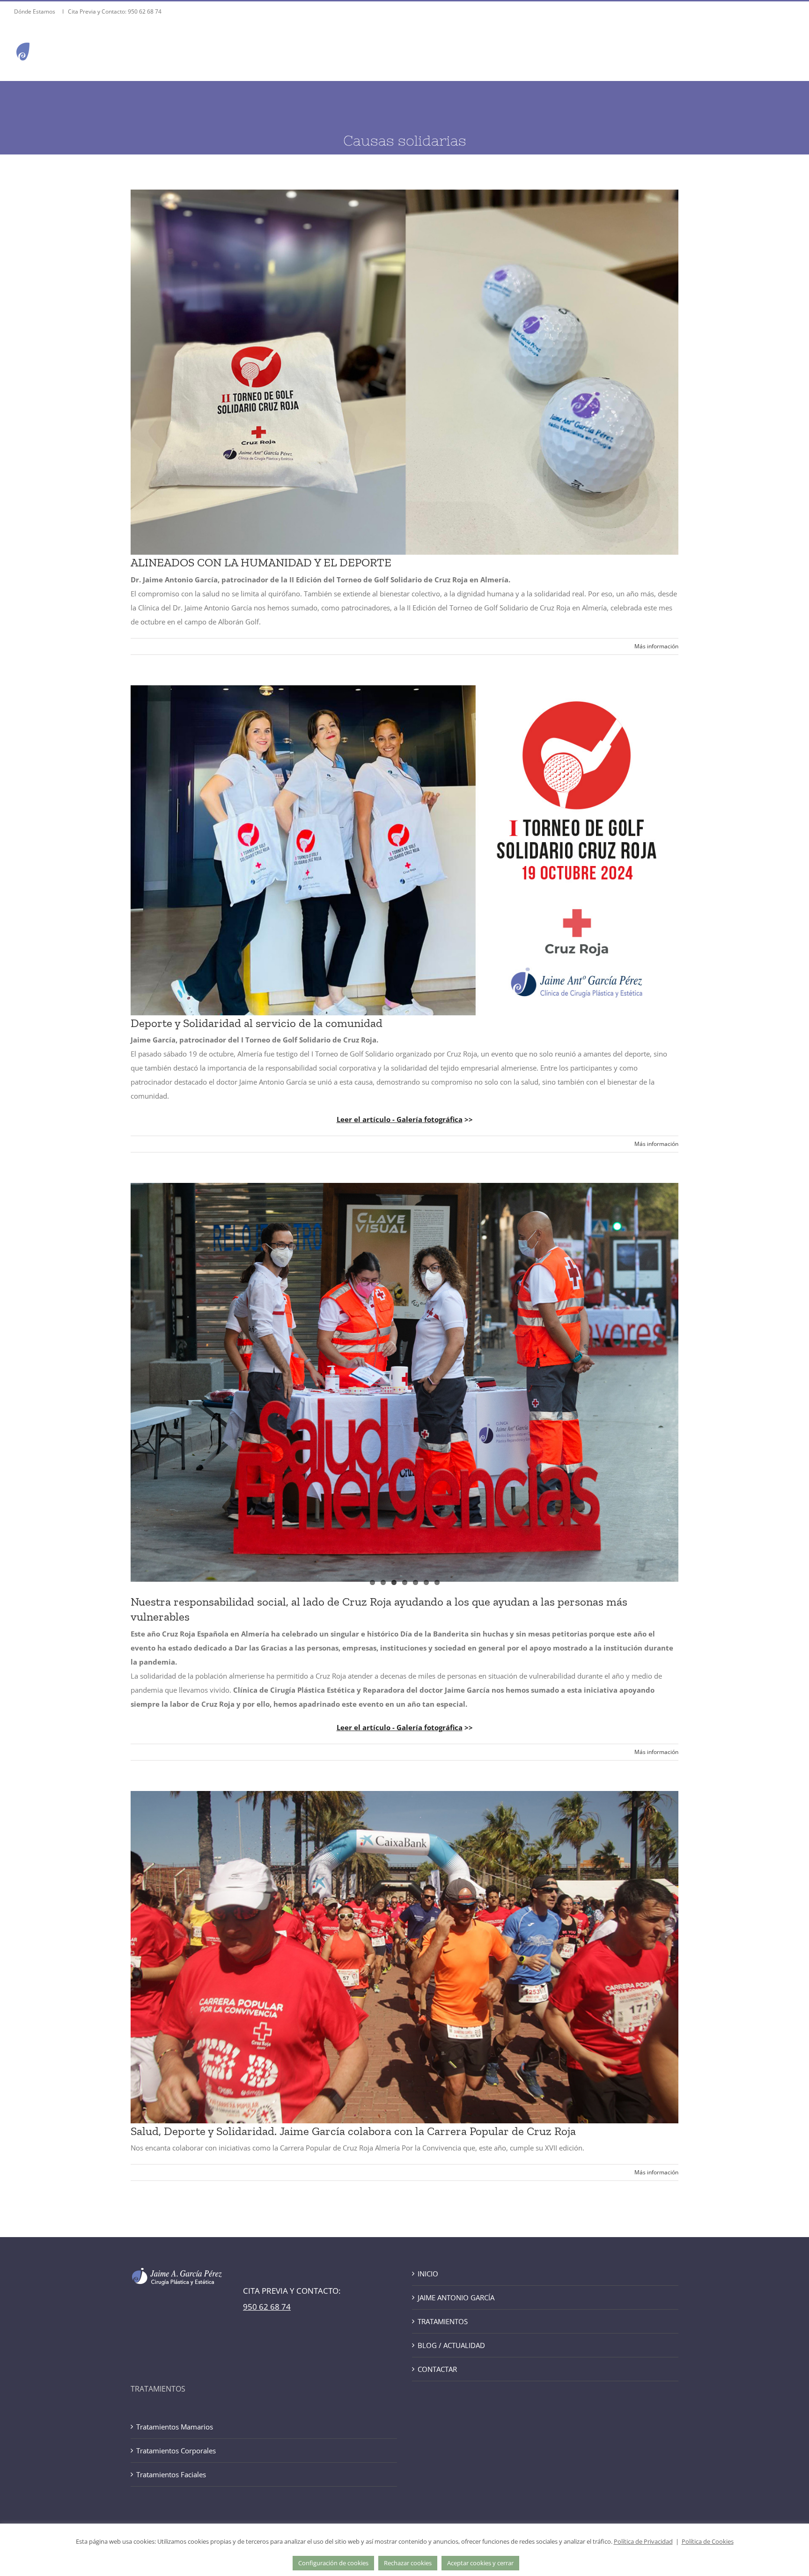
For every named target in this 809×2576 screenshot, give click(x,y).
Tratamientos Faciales (171, 2474)
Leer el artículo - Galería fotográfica (400, 1119)
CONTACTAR (437, 2369)
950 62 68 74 (145, 11)
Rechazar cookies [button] (408, 2563)
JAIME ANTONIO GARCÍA (456, 2297)
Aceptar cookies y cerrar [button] (480, 2563)
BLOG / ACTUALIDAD (451, 2345)
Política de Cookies (708, 2541)
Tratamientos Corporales (176, 2451)
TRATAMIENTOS (443, 2321)
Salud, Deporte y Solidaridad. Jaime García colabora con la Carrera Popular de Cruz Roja (353, 2131)
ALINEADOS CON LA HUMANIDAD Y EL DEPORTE (261, 562)
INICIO (428, 2274)
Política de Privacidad (643, 2541)
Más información (656, 646)
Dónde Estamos (35, 11)
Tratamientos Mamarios (175, 2427)
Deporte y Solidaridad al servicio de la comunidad (257, 1023)
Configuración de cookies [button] (333, 2563)
